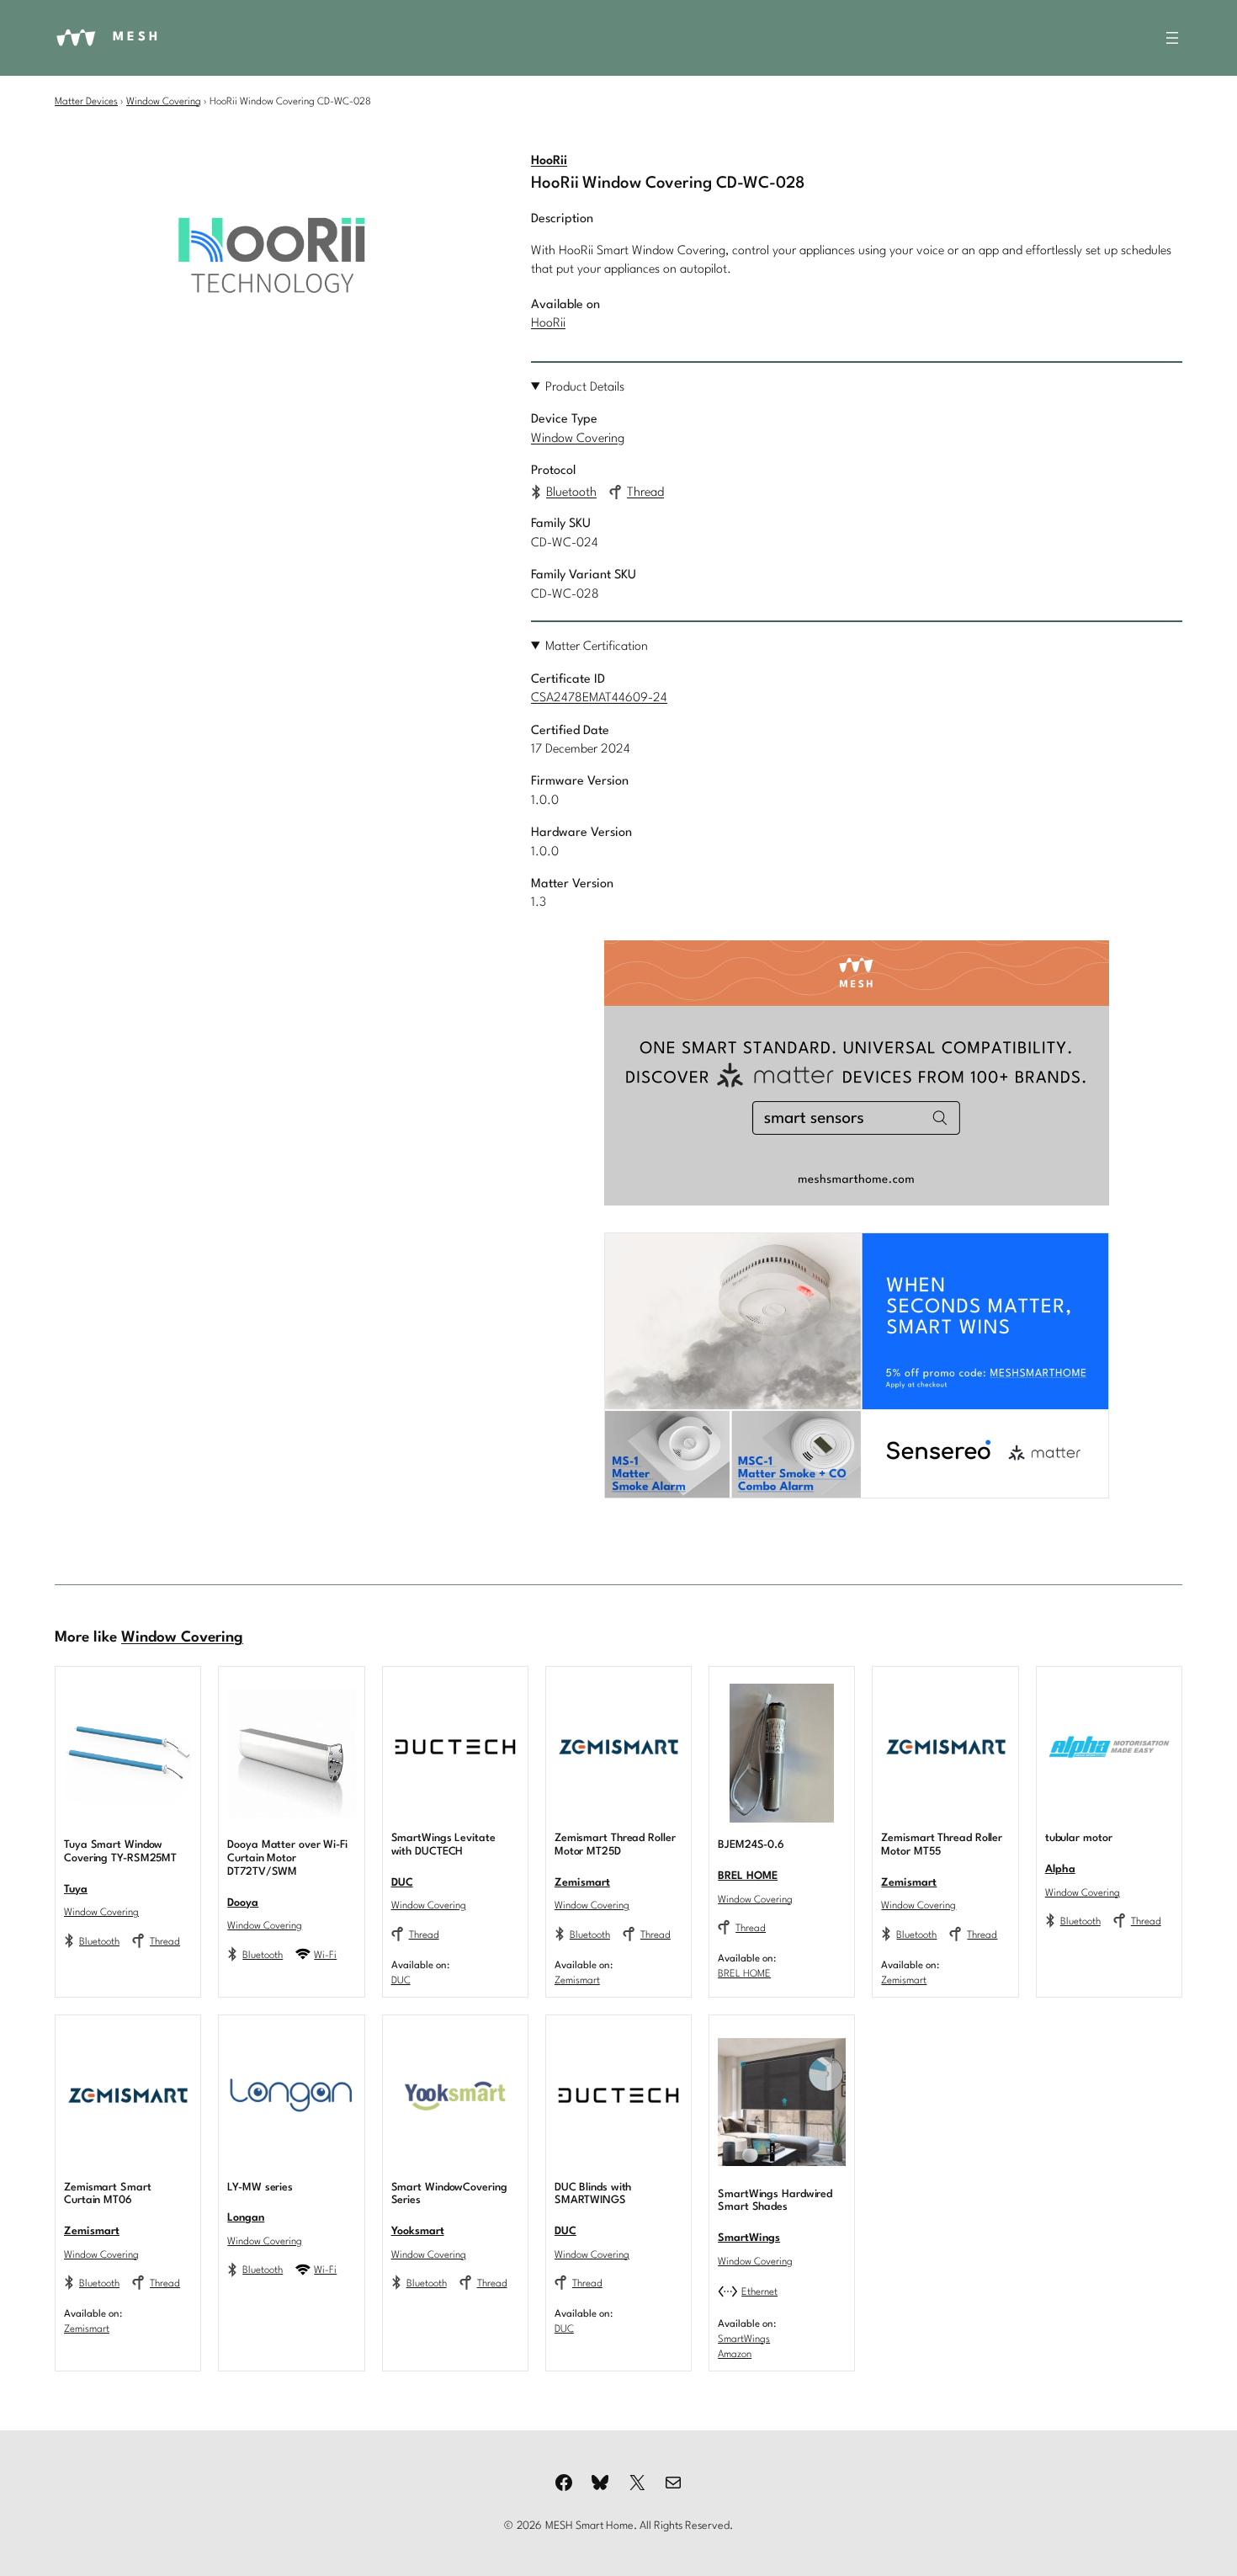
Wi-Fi (325, 1956)
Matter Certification (597, 647)
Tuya (76, 1889)
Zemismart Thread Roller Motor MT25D (615, 1845)
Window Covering (164, 102)
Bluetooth (571, 493)
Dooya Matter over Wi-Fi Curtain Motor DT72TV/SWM (287, 1858)
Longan (246, 2218)
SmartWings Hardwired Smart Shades (775, 2201)
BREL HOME (748, 1876)
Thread (645, 493)
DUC (402, 1883)
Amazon (735, 2355)
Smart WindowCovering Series (449, 2194)
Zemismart (582, 1883)
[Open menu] (1172, 38)
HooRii (549, 161)
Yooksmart (418, 2231)
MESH (137, 37)
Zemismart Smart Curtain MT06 (108, 2194)
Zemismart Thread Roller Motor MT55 (942, 1845)
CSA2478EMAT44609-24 (599, 698)
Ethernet (759, 2292)
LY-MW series (260, 2187)
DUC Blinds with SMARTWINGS (593, 2194)
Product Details (585, 388)
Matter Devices (86, 102)
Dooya (243, 1903)
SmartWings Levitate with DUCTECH (443, 1845)
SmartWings (749, 2238)
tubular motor (1079, 1838)
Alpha (1060, 1869)
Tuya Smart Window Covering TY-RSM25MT (120, 1852)
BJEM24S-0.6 (751, 1845)
